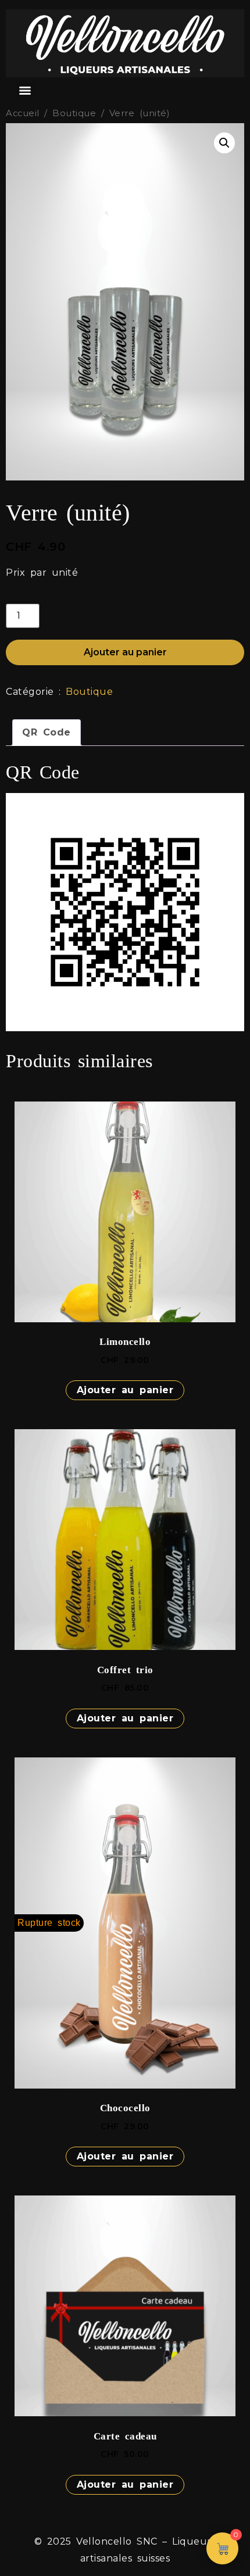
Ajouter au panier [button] (125, 1390)
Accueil (23, 113)
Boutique (74, 113)
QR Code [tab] (47, 732)
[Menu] (25, 91)
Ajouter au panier (125, 652)
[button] (224, 143)
